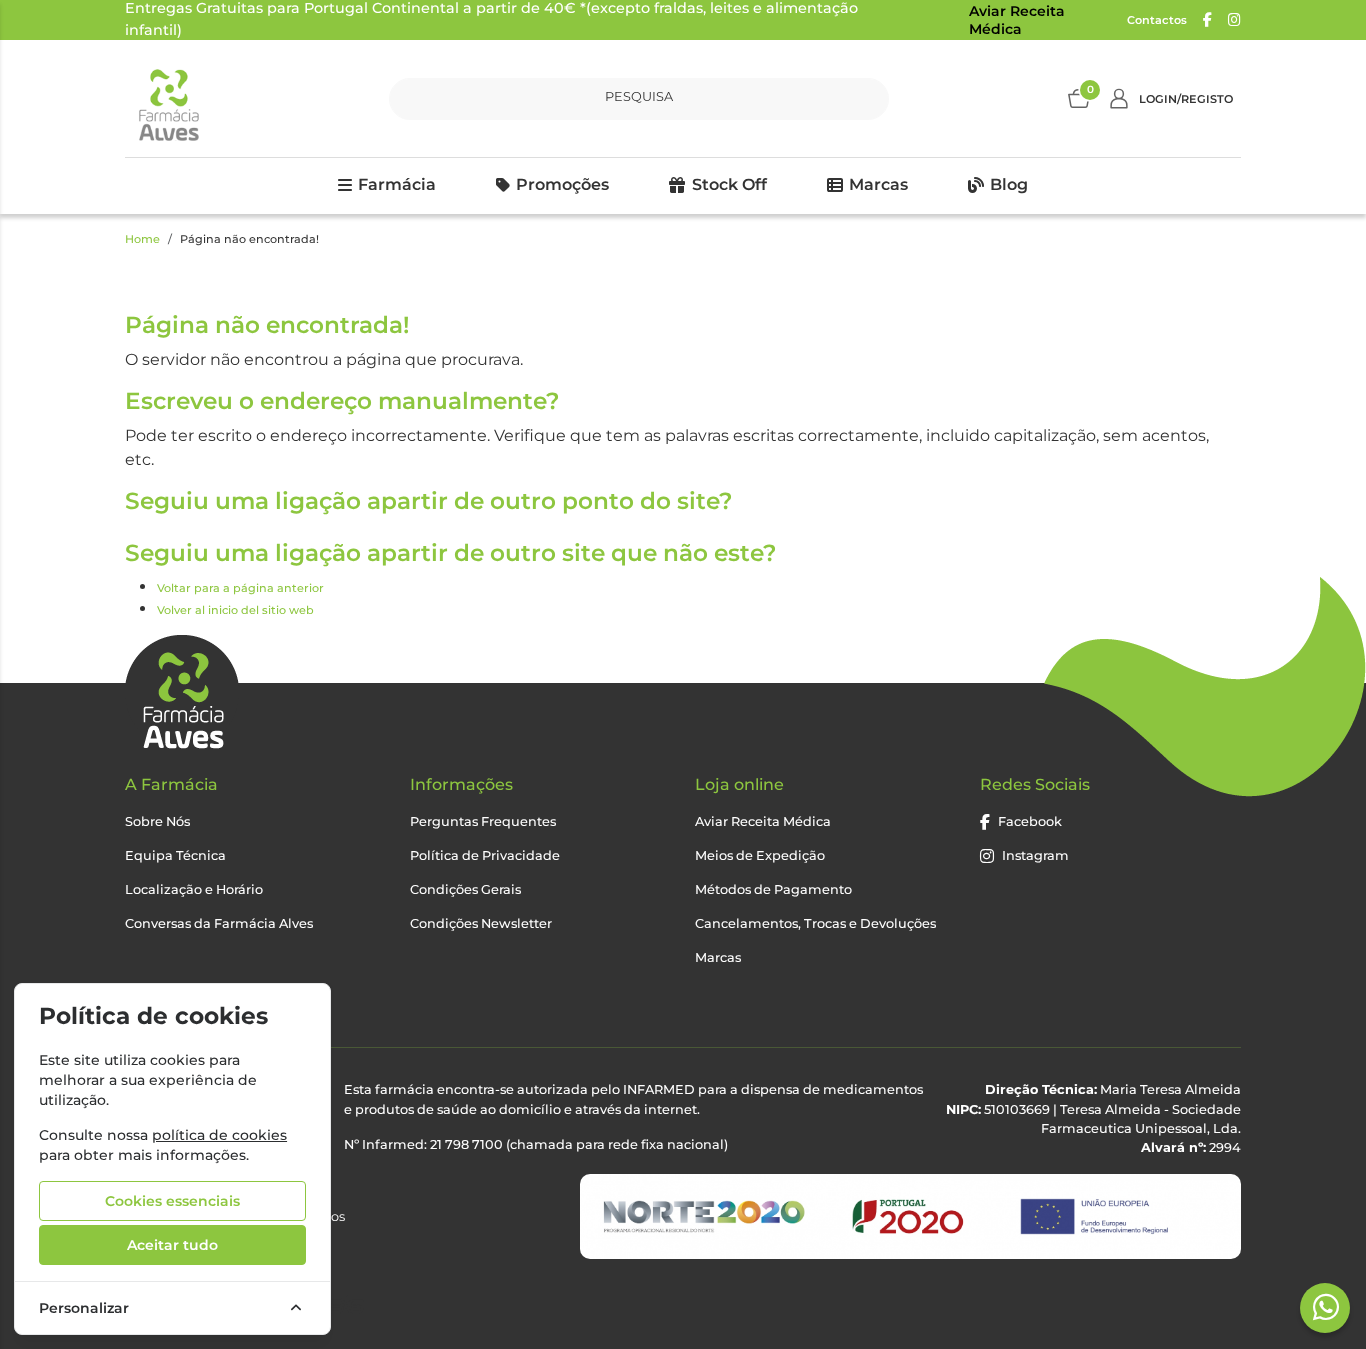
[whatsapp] (1326, 1307)
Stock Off (729, 184)
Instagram (1035, 855)
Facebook (1030, 821)
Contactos (1157, 20)
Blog (1009, 184)
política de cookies (219, 1135)
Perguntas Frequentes (483, 821)
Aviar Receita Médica (1017, 20)
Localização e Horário (194, 889)
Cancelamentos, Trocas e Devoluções (815, 923)
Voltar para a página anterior (240, 588)
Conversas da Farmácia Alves (219, 923)
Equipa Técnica (175, 855)
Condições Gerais (465, 889)
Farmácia (397, 184)
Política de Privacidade (485, 855)
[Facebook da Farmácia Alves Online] (1207, 20)
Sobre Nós (157, 821)
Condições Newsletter (481, 923)
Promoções (562, 184)
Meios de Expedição (760, 855)
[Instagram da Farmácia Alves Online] (1234, 20)
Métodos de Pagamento (773, 889)
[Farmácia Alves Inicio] (167, 98)
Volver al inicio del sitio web (235, 610)
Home (142, 239)
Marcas (878, 184)
